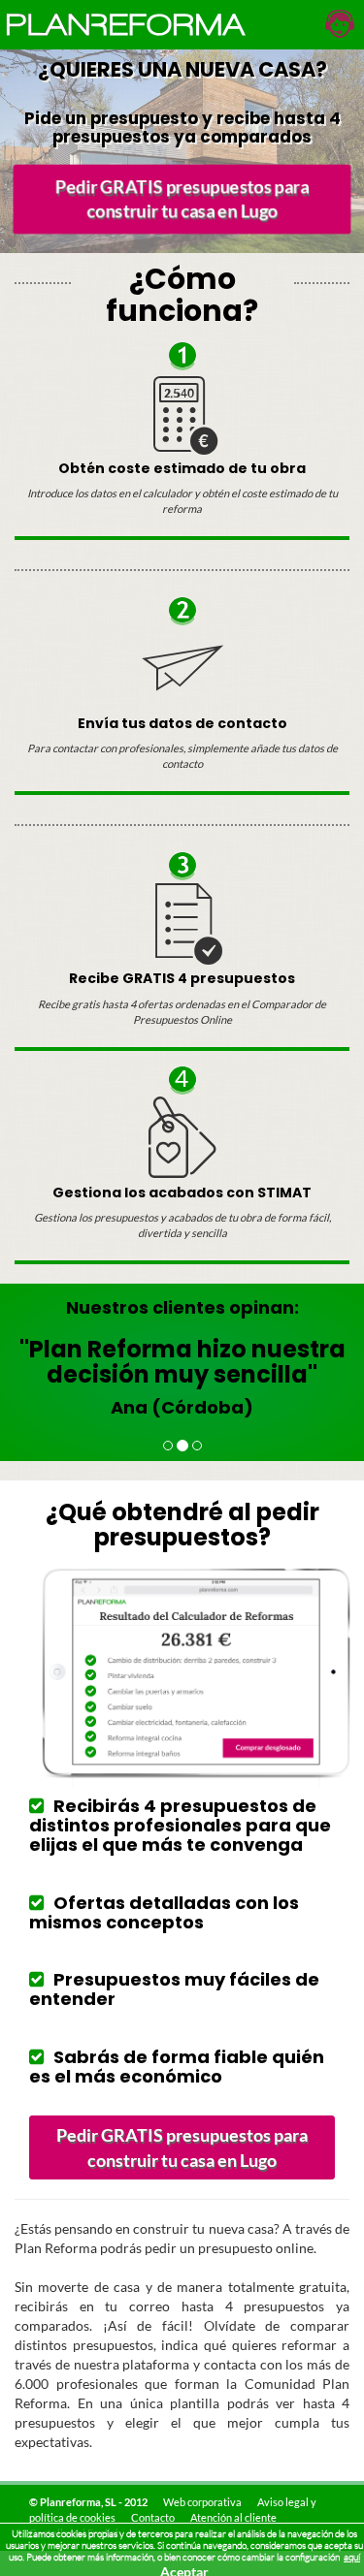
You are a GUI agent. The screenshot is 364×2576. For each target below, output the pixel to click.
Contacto (153, 2517)
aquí (352, 2557)
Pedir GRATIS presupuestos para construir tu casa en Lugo (182, 199)
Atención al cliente (233, 2517)
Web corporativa (202, 2502)
